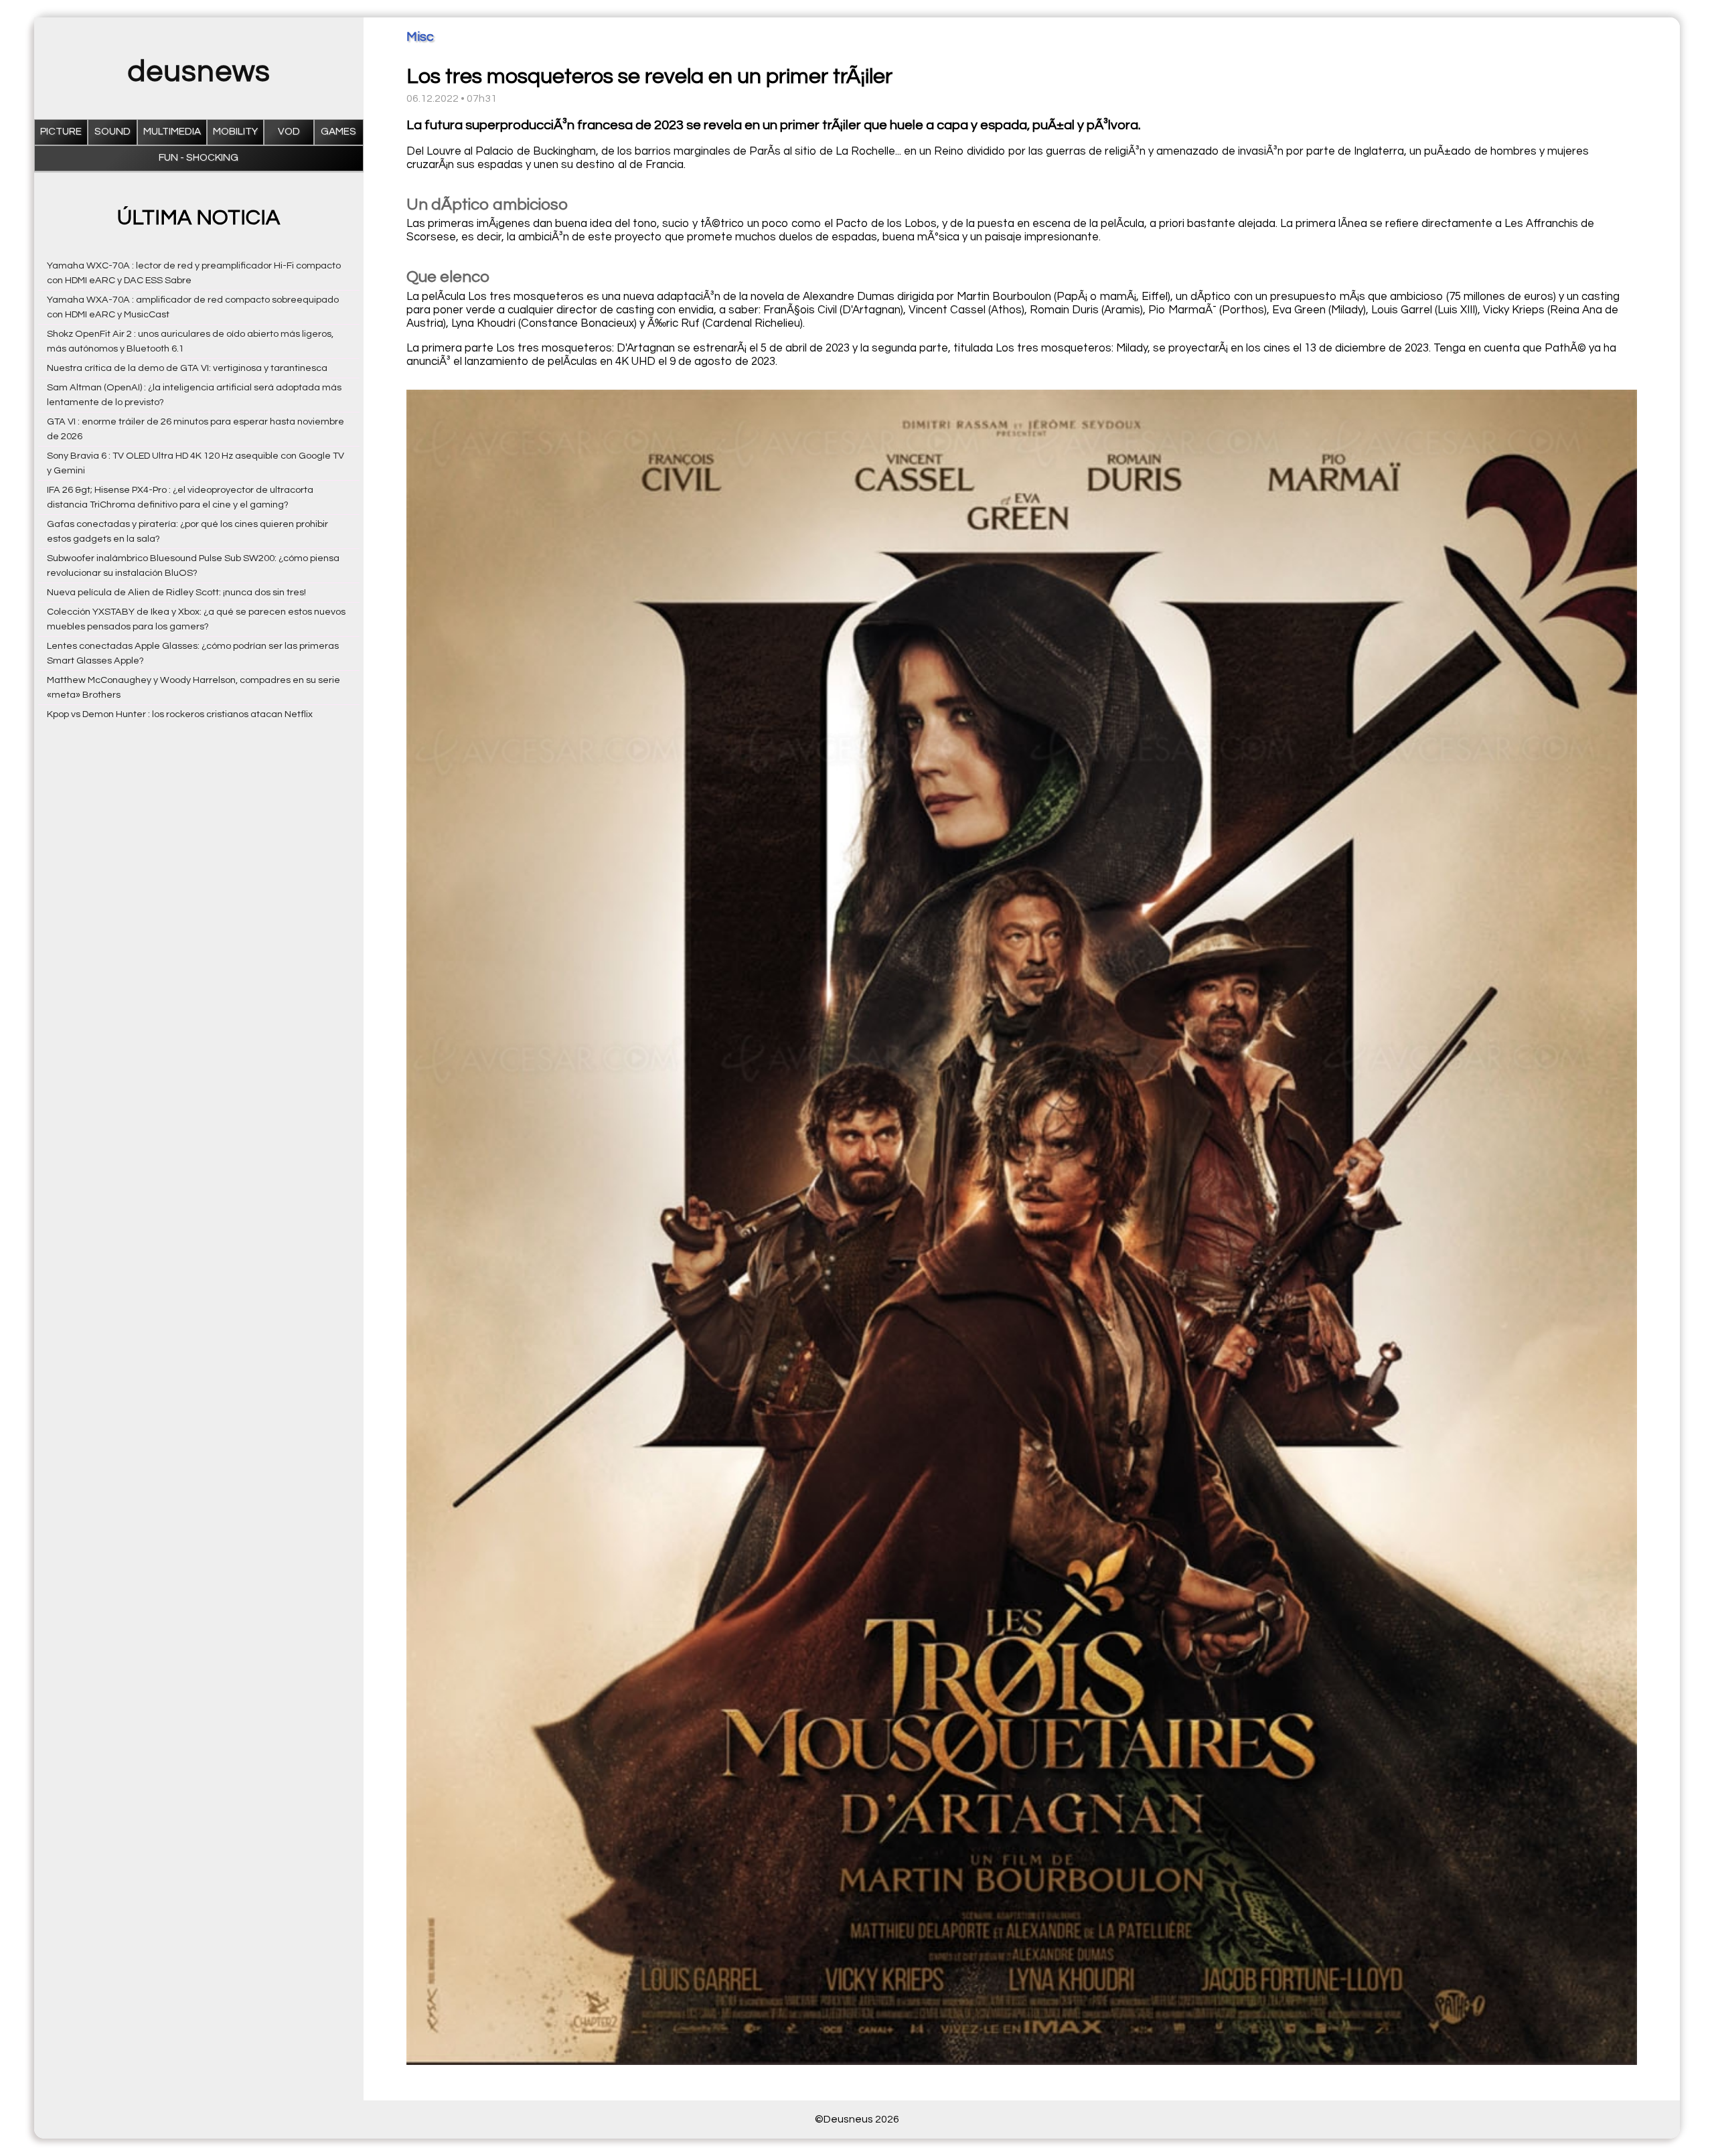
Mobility (235, 132)
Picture (61, 132)
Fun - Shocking (199, 158)
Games (338, 132)
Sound (112, 132)
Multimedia (172, 132)
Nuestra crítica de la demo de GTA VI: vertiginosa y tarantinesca (187, 368)
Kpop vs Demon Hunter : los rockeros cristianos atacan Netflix (180, 714)
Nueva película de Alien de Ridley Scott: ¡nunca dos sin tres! (176, 592)
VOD (289, 132)
